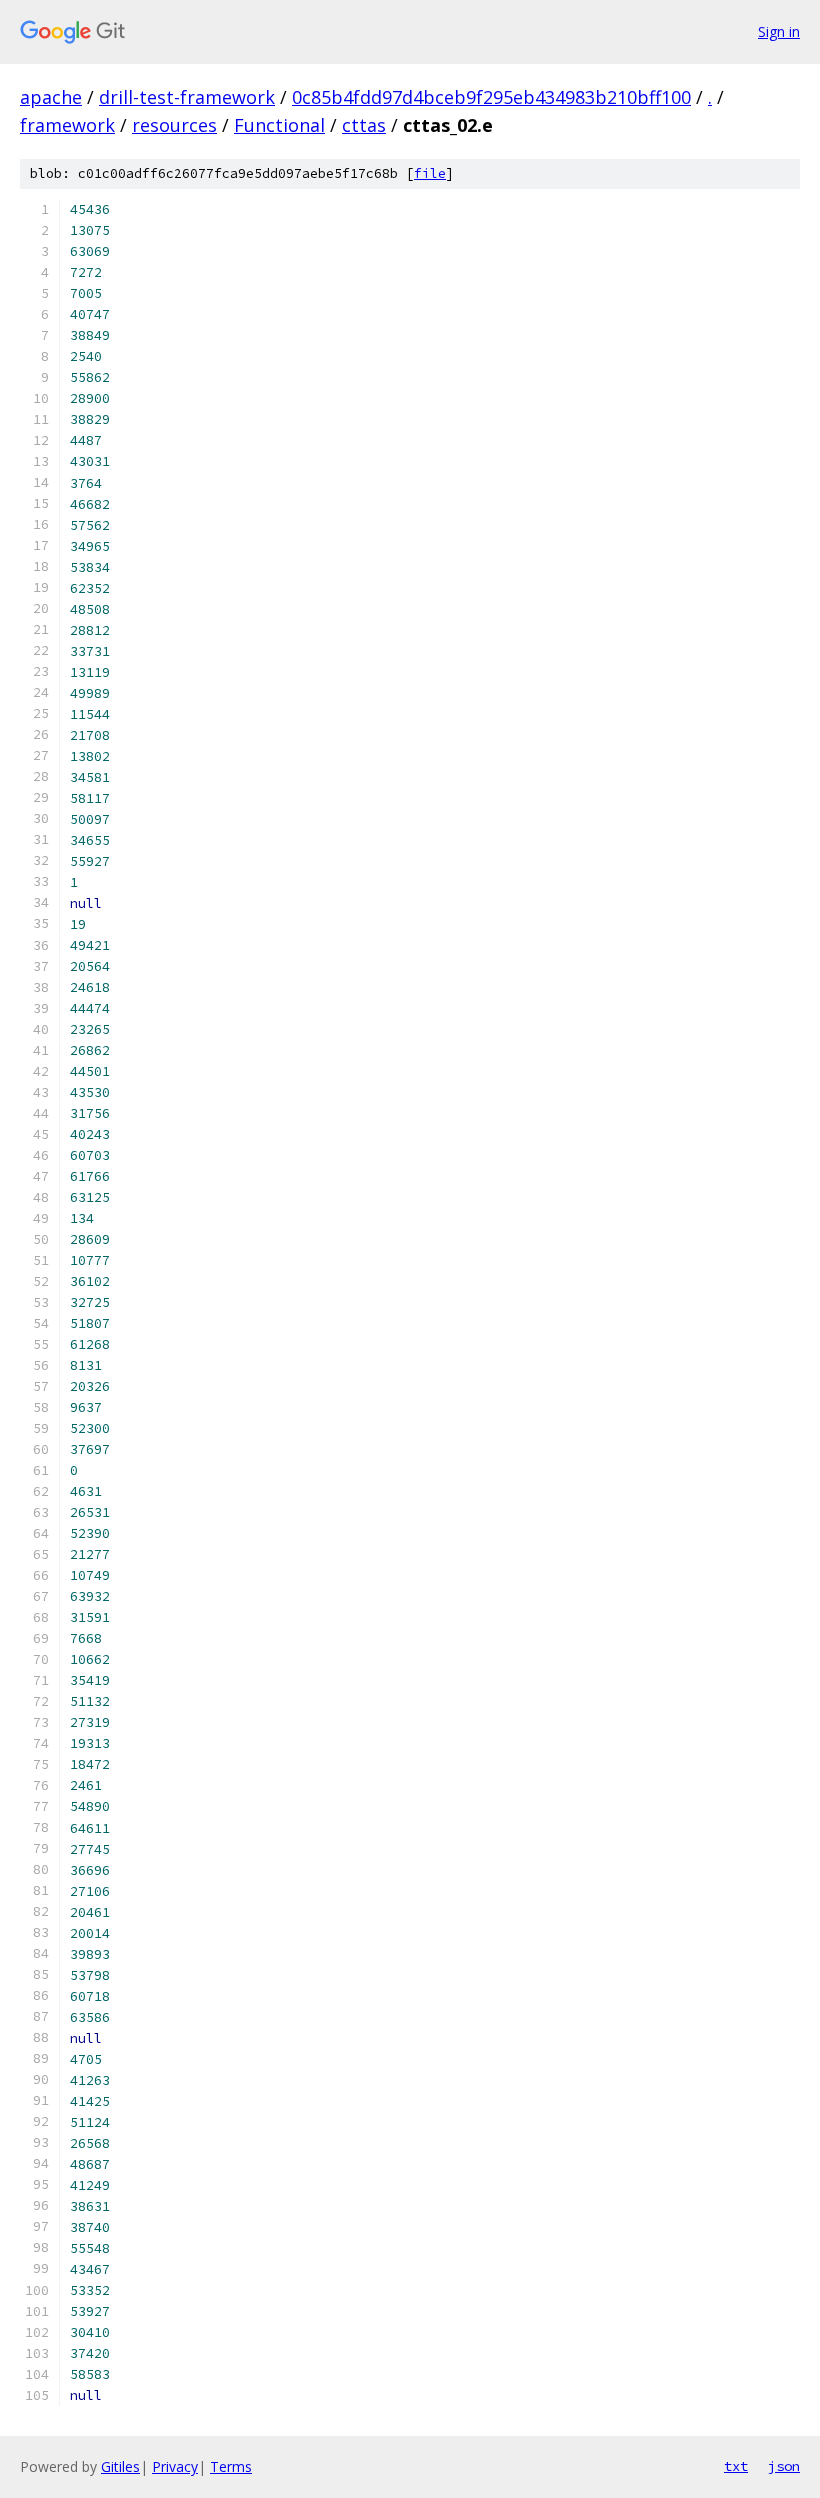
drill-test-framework (187, 97)
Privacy (175, 2466)
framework (67, 125)
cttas (364, 125)
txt (736, 2466)
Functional (279, 125)
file (430, 173)
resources (174, 125)
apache (51, 97)
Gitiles (120, 2466)
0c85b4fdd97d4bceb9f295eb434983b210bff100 (491, 97)
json (784, 2466)
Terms (231, 2466)
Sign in (779, 31)
